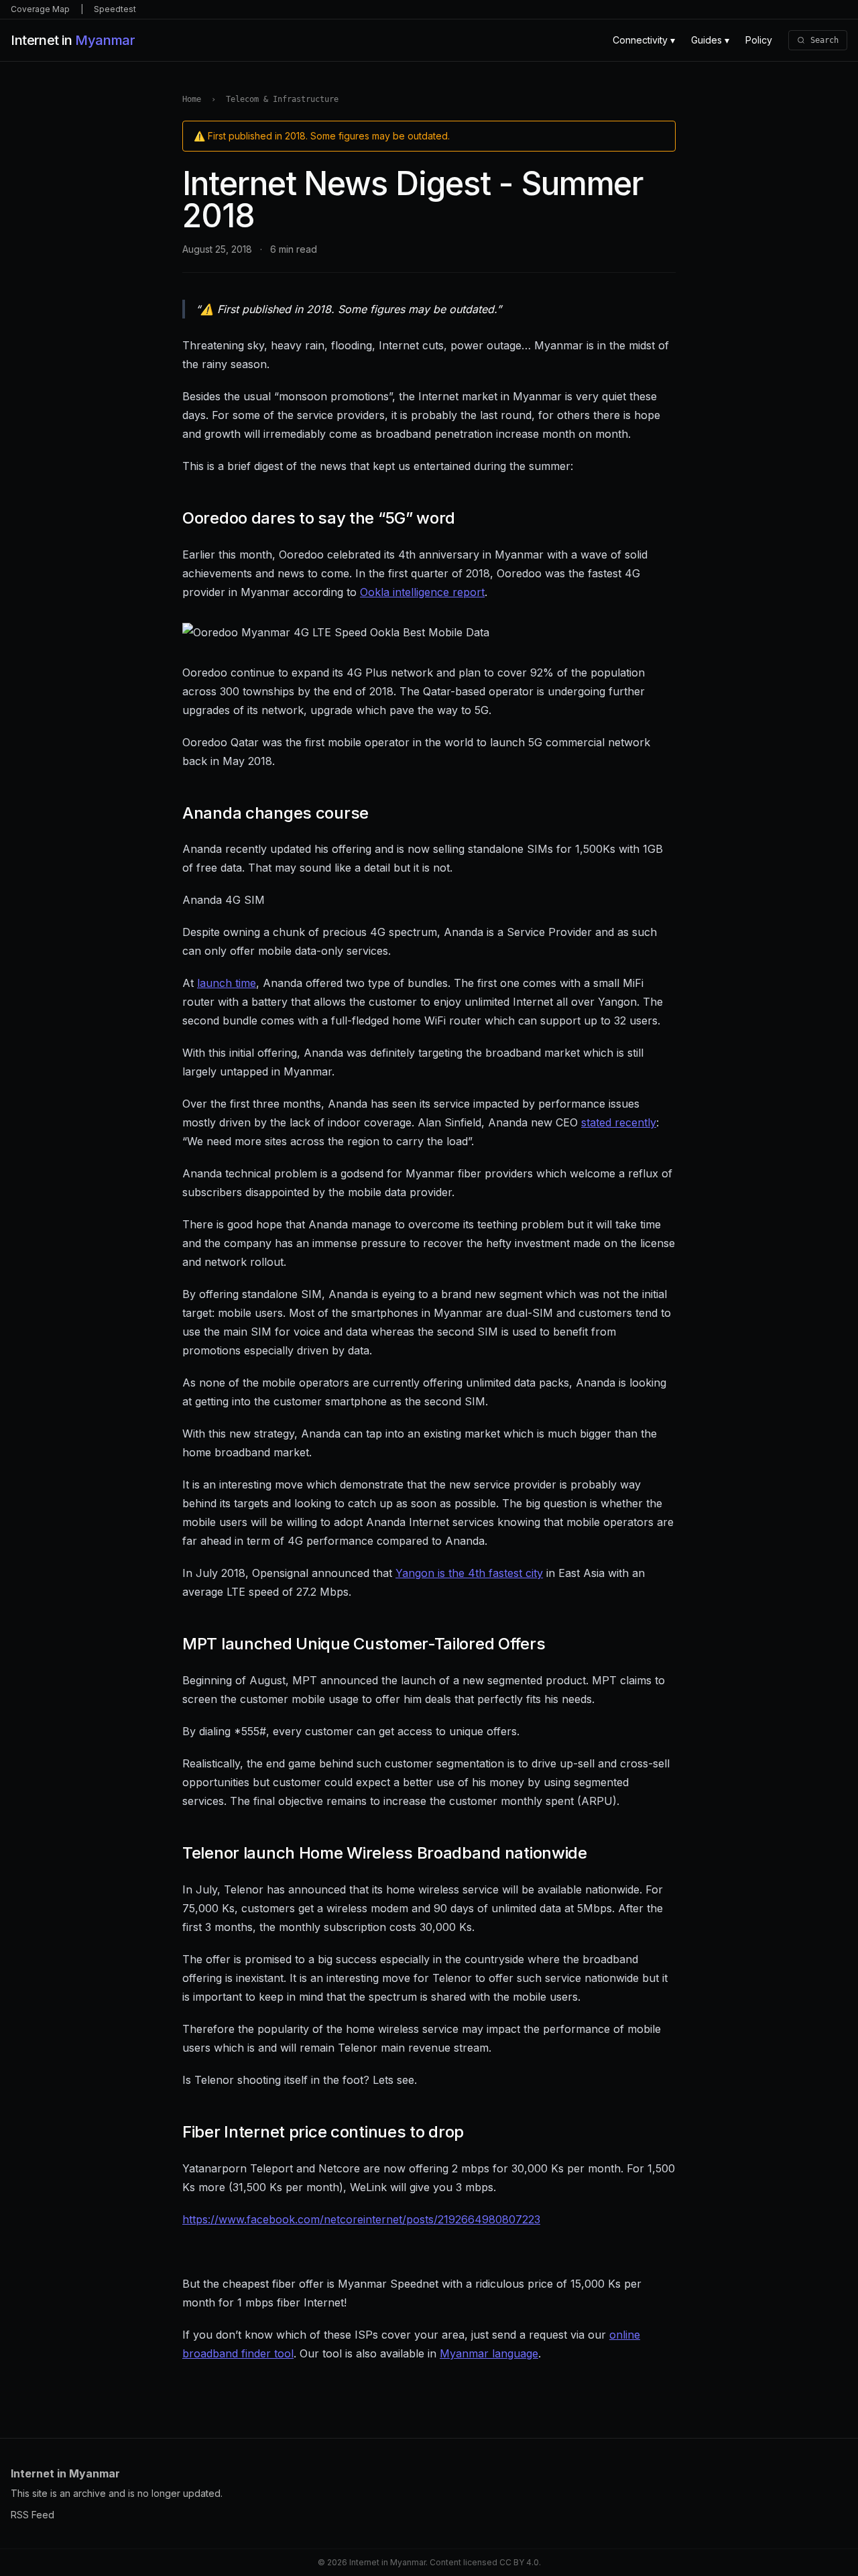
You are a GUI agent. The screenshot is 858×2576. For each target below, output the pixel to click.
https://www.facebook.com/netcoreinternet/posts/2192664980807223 (361, 2219)
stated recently (619, 1122)
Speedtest (115, 9)
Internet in (72, 40)
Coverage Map (40, 9)
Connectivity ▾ (644, 40)
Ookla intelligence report (422, 592)
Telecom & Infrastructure (282, 99)
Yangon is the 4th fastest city (469, 1573)
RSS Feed (33, 2515)
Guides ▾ (710, 40)
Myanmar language (489, 2353)
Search (824, 40)
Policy (759, 40)
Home (192, 99)
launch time (227, 983)
